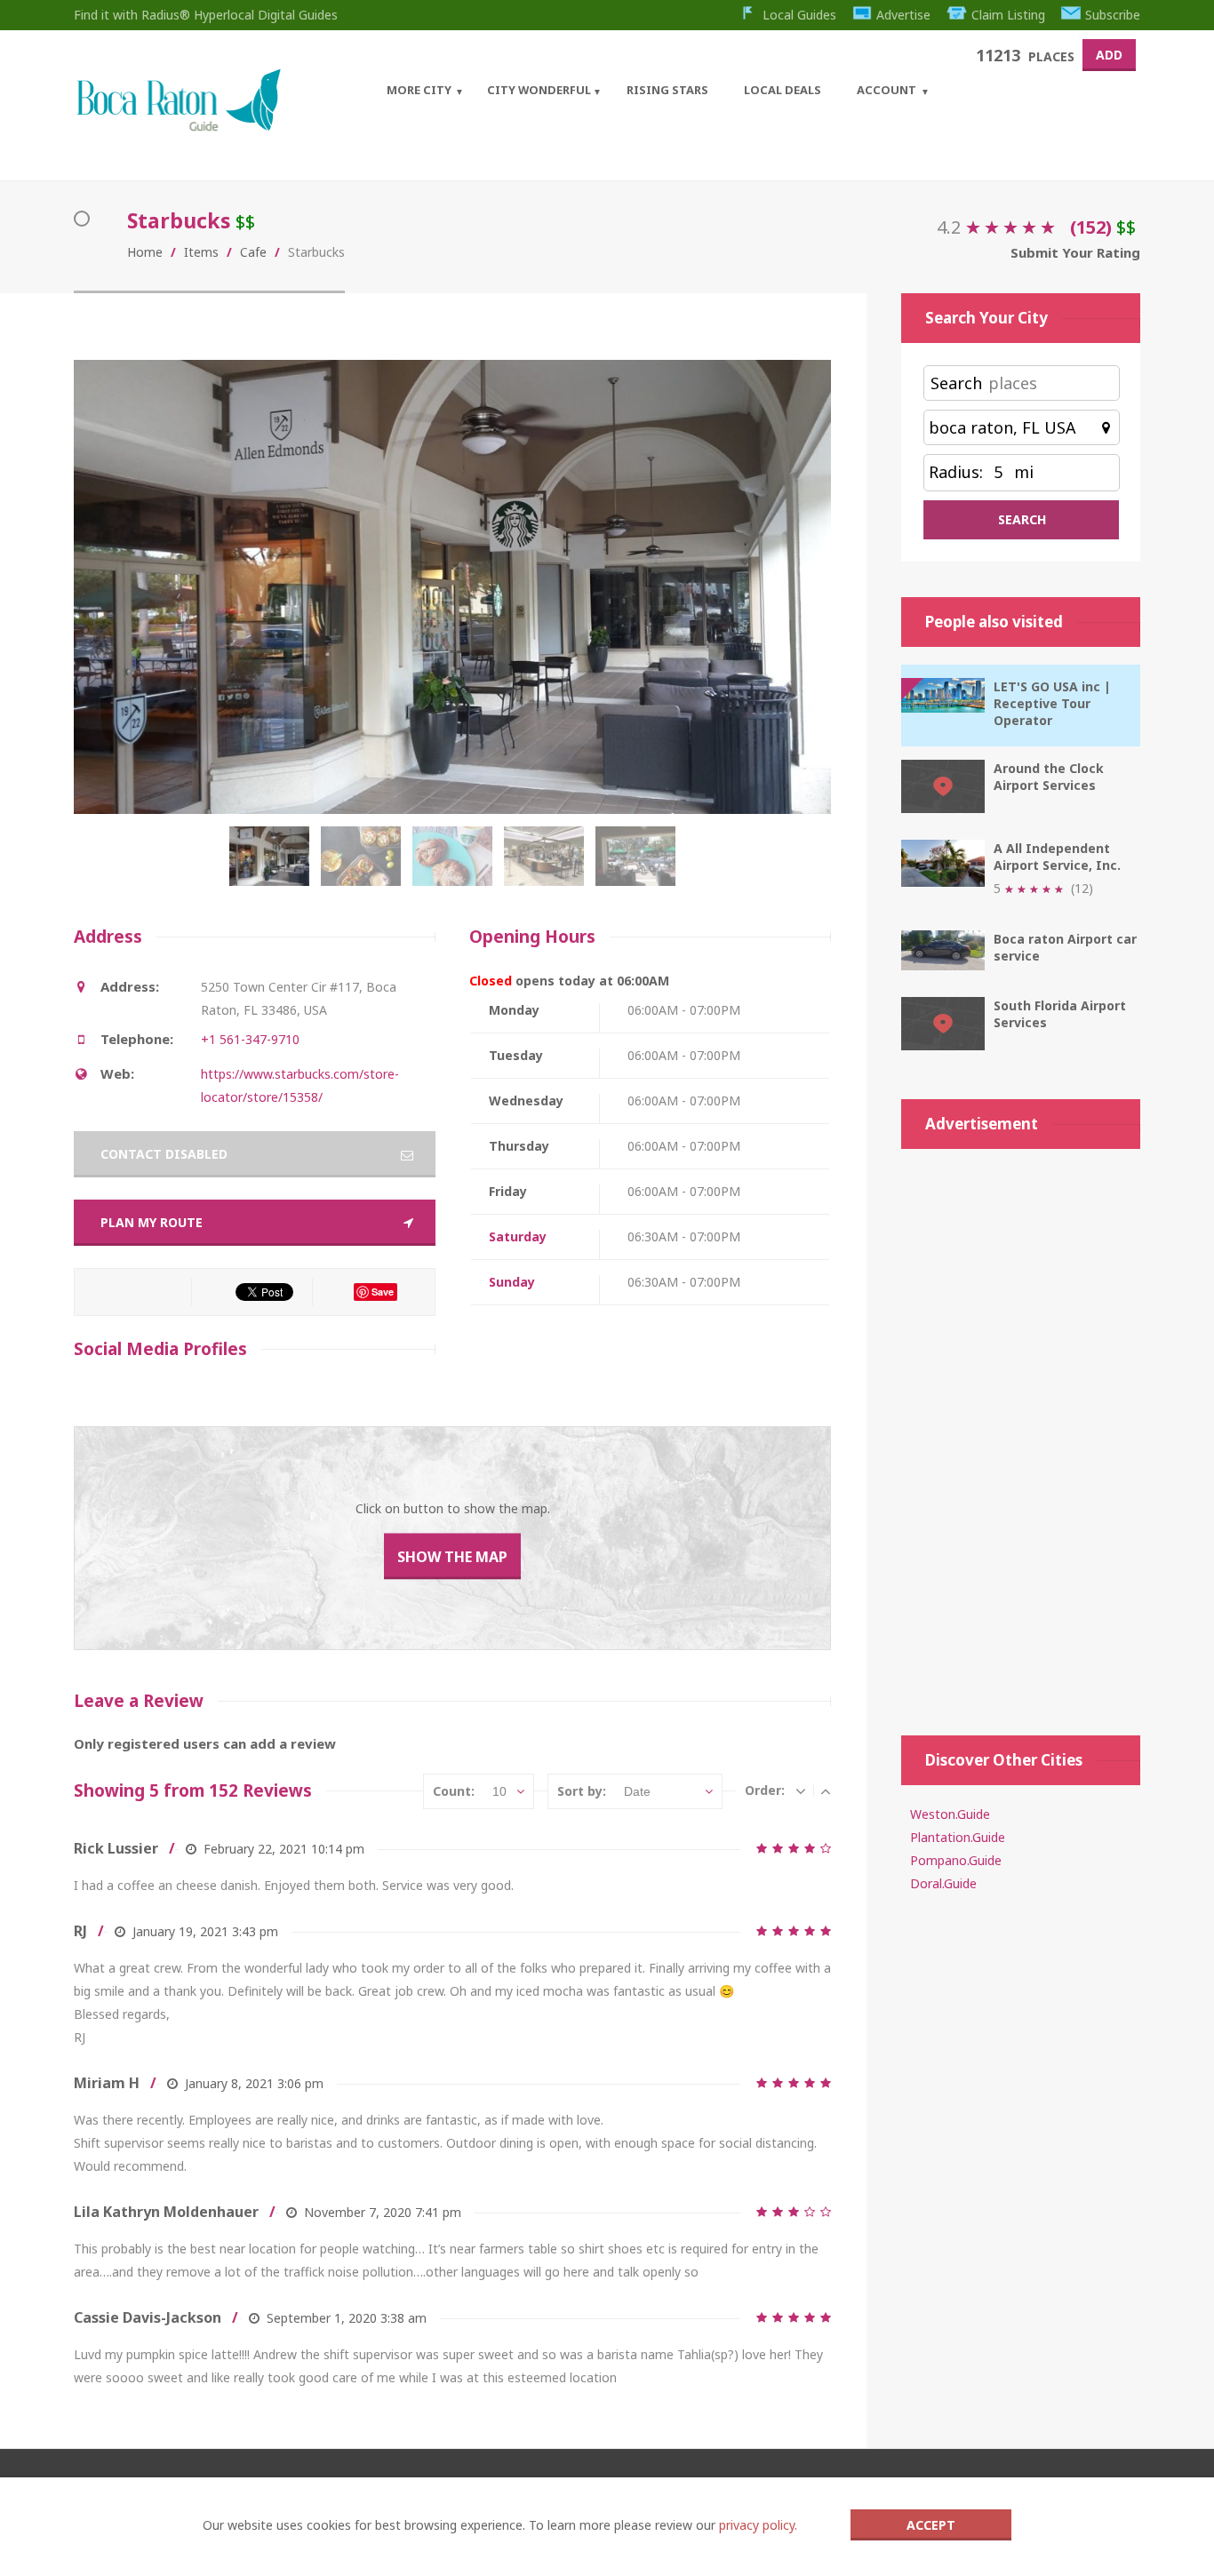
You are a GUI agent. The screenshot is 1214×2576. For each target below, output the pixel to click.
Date (637, 1791)
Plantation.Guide (958, 1837)
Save (383, 1292)
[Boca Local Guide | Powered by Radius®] (178, 127)
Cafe (253, 252)
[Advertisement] (1021, 1433)
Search (956, 383)
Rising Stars (667, 90)
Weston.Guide (950, 1814)
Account (887, 90)
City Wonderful (539, 90)
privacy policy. (758, 2525)
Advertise (903, 15)
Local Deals (783, 90)
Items (201, 252)
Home (145, 252)
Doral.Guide (943, 1883)
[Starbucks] (273, 865)
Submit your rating (1075, 252)
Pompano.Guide (956, 1860)
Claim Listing (1008, 15)
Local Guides (799, 15)
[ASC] (826, 1790)
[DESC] (801, 1790)
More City (419, 90)
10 (499, 1791)
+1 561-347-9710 (250, 1039)
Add (1109, 55)
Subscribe (1113, 15)
